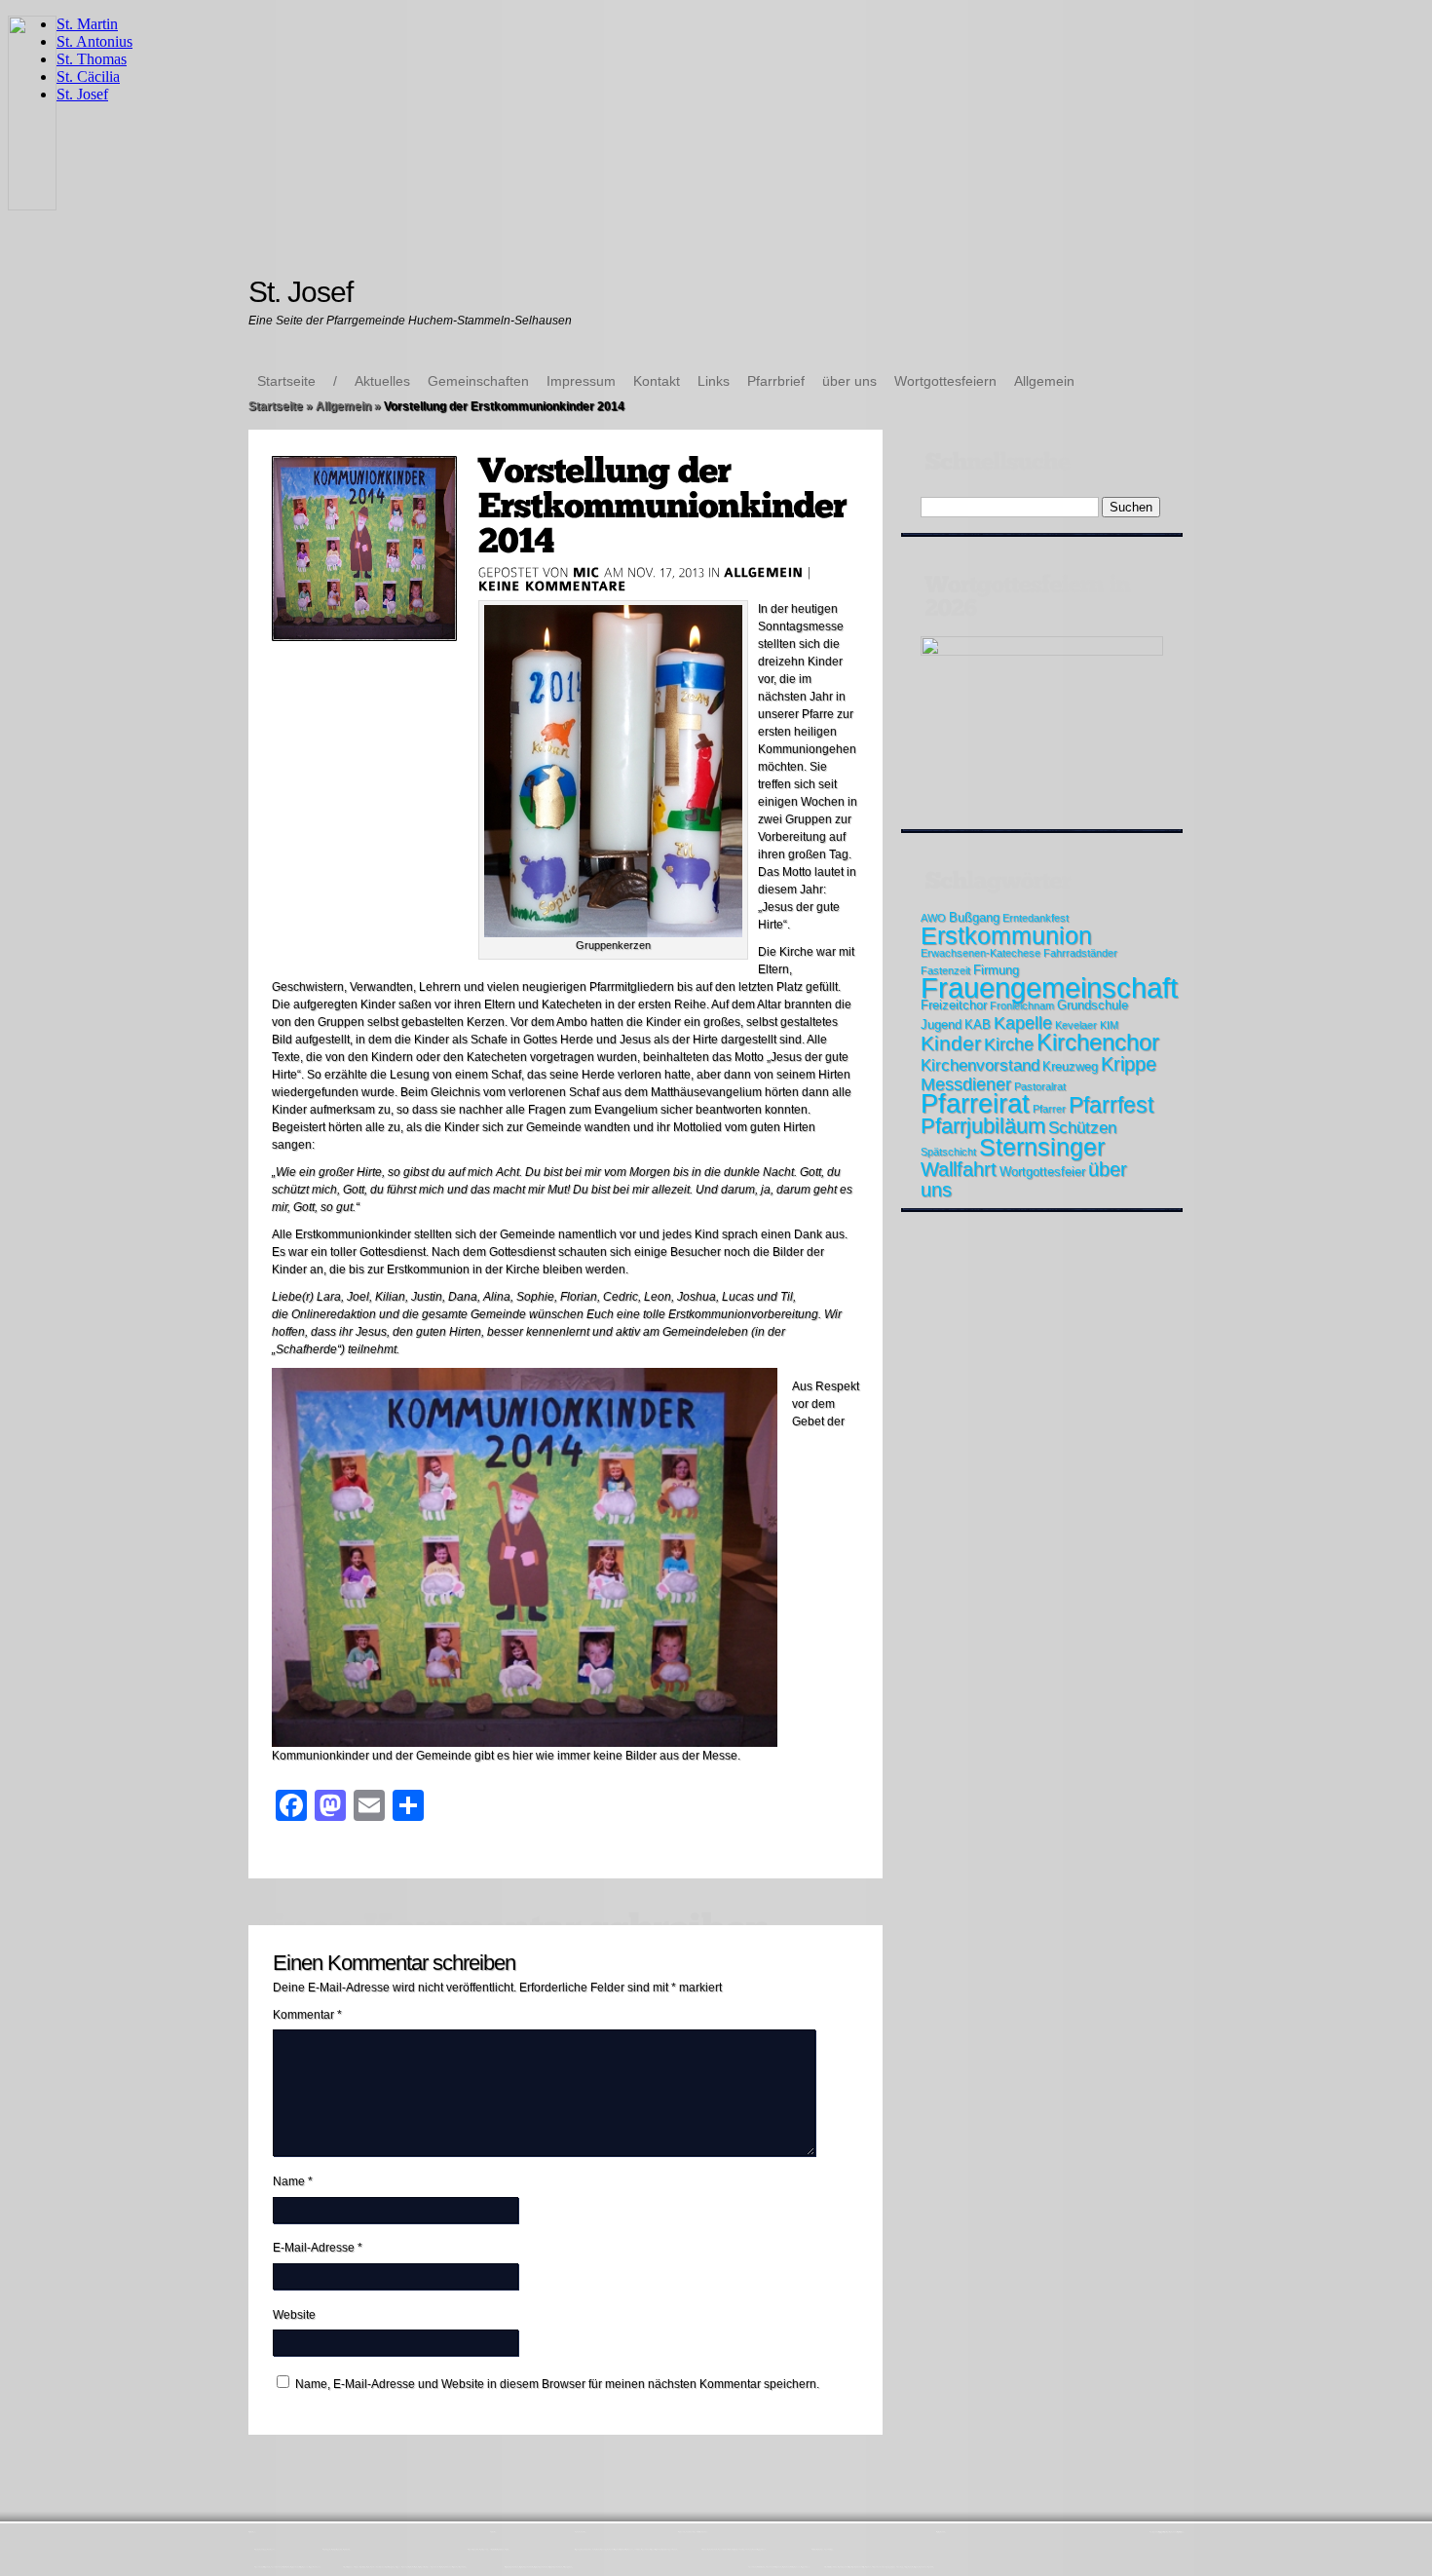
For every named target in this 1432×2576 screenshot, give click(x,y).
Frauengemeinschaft (1049, 987)
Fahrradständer (1080, 953)
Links (714, 381)
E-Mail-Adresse (318, 2248)
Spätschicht (948, 1152)
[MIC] (586, 572)
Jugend (941, 1024)
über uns (849, 381)
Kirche (1009, 1044)
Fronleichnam (1022, 1005)
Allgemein (1044, 381)
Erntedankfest (1036, 918)
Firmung (996, 970)
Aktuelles (382, 381)
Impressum (581, 381)
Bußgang (974, 917)
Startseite (286, 381)
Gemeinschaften (478, 381)
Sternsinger (1042, 1147)
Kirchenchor (1098, 1042)
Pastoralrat (1040, 1086)
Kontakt (657, 381)
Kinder (951, 1043)
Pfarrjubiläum (983, 1126)
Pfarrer (1049, 1109)
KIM (1109, 1025)
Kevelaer (1076, 1025)
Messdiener (966, 1084)
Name (293, 2181)
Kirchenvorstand (980, 1065)
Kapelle (1023, 1023)
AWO (933, 918)
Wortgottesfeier (1042, 1172)
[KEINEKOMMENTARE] (553, 586)
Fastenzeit (945, 970)
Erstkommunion (1006, 935)
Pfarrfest (1111, 1105)
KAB (978, 1024)
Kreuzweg (1070, 1066)
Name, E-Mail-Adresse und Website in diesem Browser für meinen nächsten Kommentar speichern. (557, 2384)
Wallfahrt (959, 1169)
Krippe (1129, 1064)
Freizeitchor (954, 1005)
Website (294, 2315)
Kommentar (307, 2015)
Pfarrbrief (776, 381)
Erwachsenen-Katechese (980, 953)
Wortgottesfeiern (945, 381)
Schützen (1082, 1128)
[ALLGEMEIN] (764, 572)
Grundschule (1093, 1005)
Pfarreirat (975, 1104)
